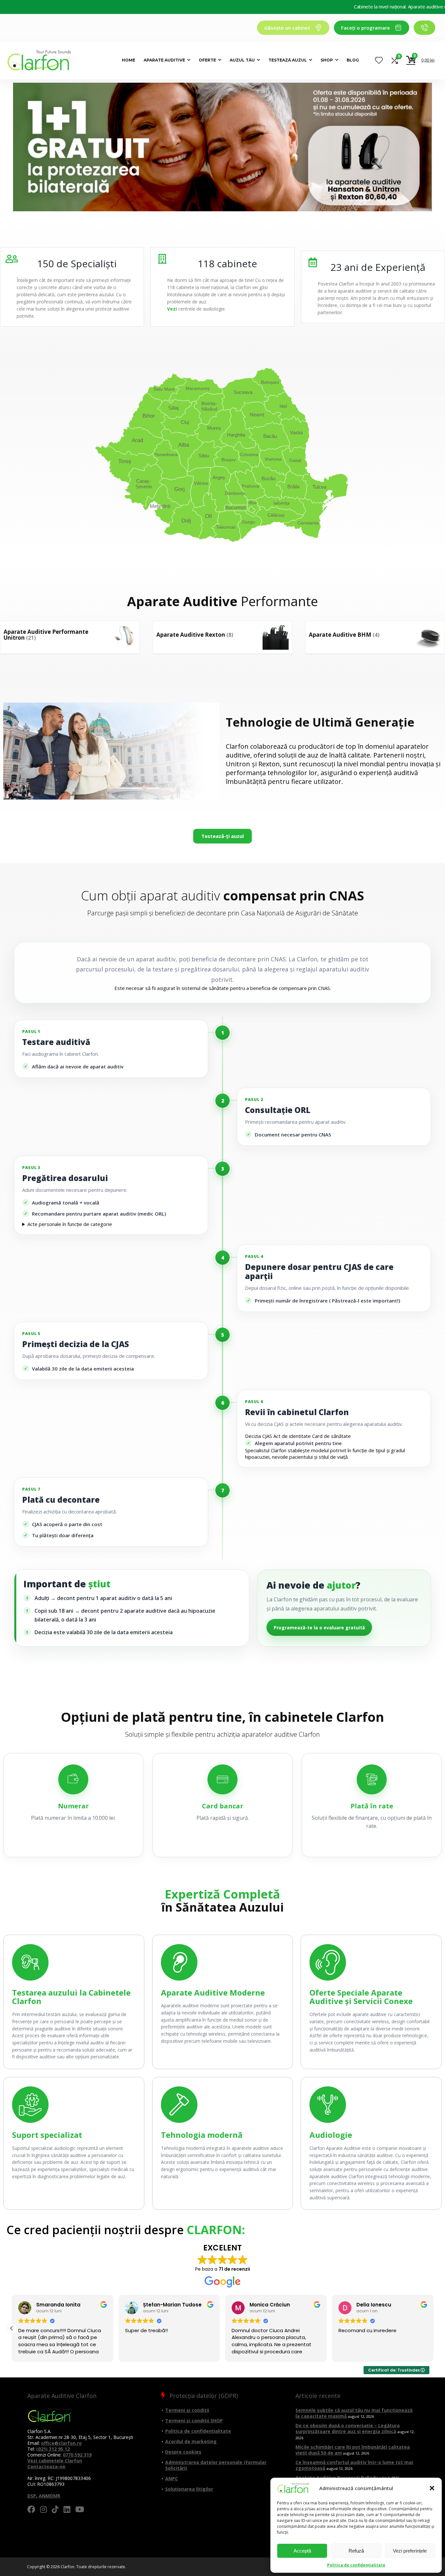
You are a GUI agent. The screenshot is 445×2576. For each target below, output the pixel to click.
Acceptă (302, 2551)
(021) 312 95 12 (53, 2449)
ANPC (172, 2479)
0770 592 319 (77, 2455)
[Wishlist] (379, 60)
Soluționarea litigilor (189, 2489)
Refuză (356, 2551)
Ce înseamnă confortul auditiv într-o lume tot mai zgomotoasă (354, 2465)
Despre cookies (183, 2452)
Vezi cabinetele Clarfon (55, 2461)
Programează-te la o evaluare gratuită (319, 1628)
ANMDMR (50, 2496)
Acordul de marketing (191, 2441)
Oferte (207, 60)
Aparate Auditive (164, 60)
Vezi (172, 309)
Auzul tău (242, 60)
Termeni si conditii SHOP (194, 2421)
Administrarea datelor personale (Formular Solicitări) (216, 2465)
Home (129, 60)
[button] (432, 2488)
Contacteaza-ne (46, 2466)
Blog (353, 60)
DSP (32, 2496)
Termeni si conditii (187, 2410)
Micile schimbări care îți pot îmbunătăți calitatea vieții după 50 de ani (353, 2450)
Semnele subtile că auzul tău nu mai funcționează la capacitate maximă (354, 2413)
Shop (327, 60)
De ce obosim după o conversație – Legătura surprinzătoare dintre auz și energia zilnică (348, 2428)
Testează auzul (288, 60)
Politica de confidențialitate (356, 2565)
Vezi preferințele (410, 2551)
